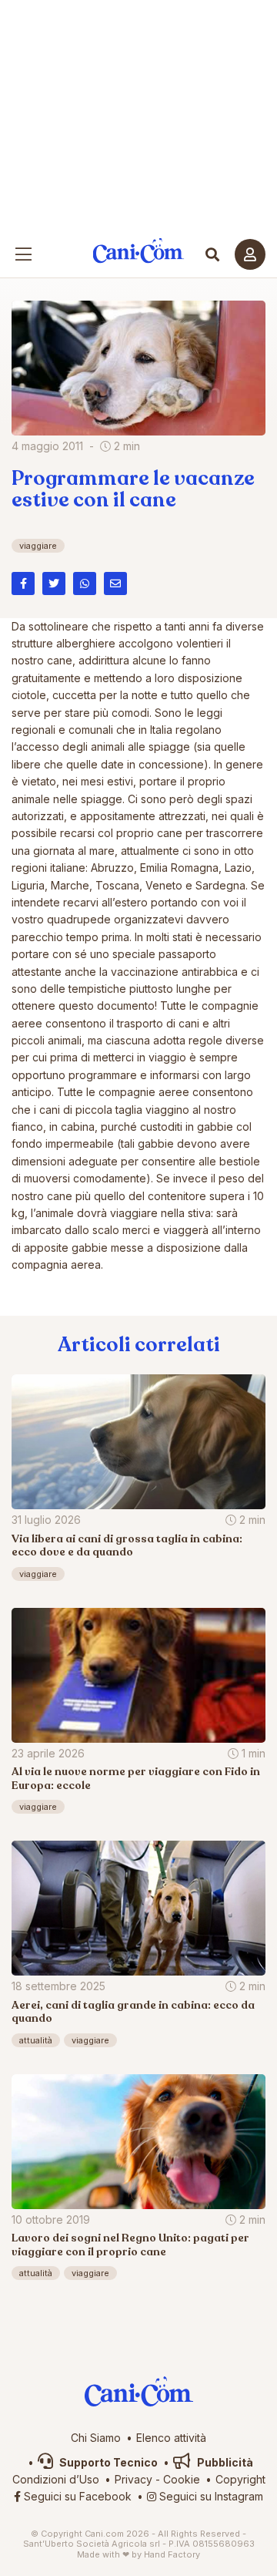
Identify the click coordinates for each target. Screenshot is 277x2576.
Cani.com (139, 251)
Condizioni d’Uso (56, 2479)
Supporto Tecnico (107, 2462)
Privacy (133, 2479)
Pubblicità (224, 2462)
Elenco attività (171, 2438)
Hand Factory (172, 2554)
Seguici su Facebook (76, 2496)
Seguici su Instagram (210, 2496)
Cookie (182, 2479)
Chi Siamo (96, 2438)
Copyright (240, 2479)
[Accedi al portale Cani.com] (250, 254)
